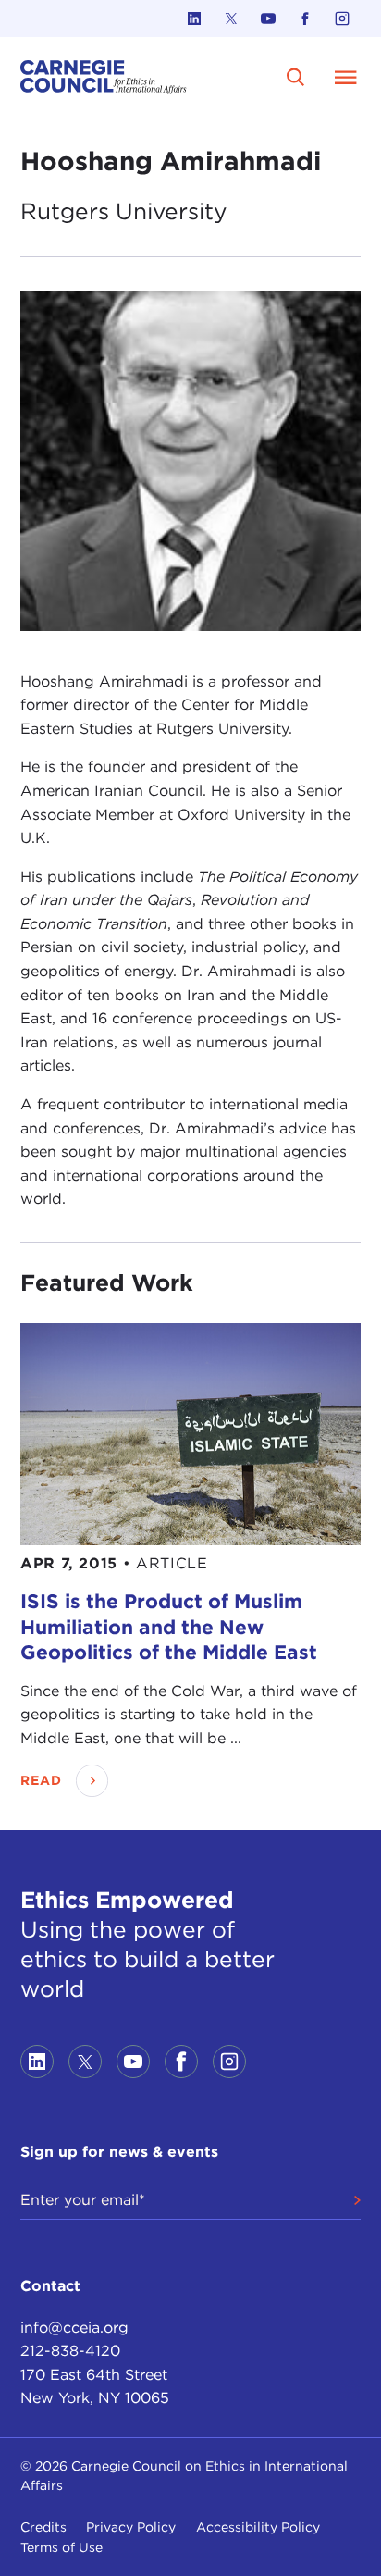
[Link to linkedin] (194, 19)
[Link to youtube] (268, 19)
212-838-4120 (70, 2351)
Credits (43, 2527)
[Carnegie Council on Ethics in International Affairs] (104, 77)
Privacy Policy (131, 2527)
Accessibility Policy (258, 2527)
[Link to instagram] (342, 19)
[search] (295, 77)
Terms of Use (61, 2547)
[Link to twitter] (231, 19)
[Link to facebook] (305, 19)
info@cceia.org (74, 2328)
